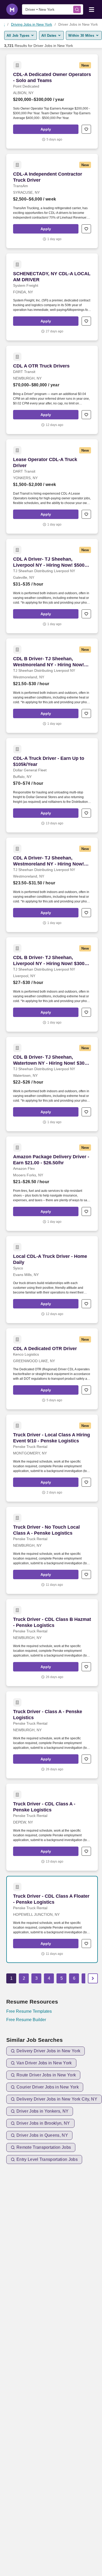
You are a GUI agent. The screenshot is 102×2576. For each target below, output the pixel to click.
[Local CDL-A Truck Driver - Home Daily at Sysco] (52, 1280)
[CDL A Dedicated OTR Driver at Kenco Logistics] (52, 1369)
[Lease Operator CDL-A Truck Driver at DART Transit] (52, 486)
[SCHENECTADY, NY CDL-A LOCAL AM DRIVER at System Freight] (52, 297)
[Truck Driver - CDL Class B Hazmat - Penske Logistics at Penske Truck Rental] (52, 1643)
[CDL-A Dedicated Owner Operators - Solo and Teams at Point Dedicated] (52, 101)
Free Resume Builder (26, 2020)
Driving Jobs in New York (32, 24)
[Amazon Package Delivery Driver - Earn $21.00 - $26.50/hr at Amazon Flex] (52, 1184)
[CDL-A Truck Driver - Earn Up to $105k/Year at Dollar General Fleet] (52, 785)
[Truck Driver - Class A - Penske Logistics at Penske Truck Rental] (52, 1735)
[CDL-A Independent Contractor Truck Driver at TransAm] (52, 201)
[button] (46, 129)
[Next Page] (93, 1978)
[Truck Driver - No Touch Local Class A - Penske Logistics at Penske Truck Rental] (52, 1550)
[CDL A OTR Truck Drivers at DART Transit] (52, 390)
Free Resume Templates (29, 2011)
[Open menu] (92, 9)
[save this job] (86, 129)
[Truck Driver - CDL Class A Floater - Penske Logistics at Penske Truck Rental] (52, 1919)
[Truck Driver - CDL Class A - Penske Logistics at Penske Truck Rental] (52, 1827)
